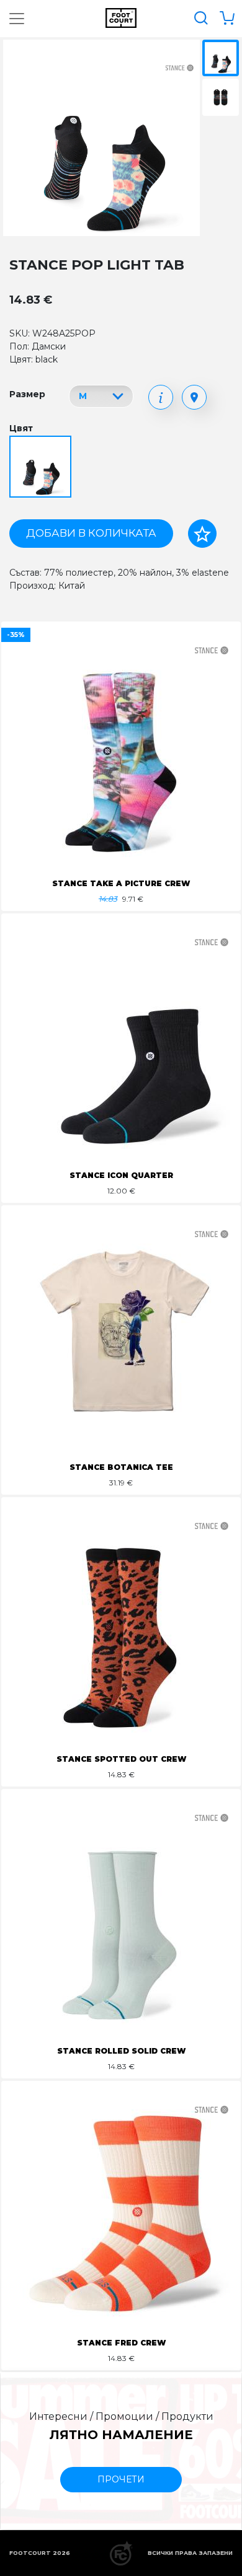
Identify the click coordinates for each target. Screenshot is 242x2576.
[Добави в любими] (202, 534)
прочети (121, 2479)
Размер (27, 394)
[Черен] (42, 468)
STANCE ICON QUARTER (121, 1175)
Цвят (21, 428)
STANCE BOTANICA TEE (121, 1467)
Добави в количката (91, 533)
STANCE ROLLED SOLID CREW (121, 2051)
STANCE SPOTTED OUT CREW (121, 1759)
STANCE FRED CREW (121, 2343)
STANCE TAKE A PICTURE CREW (121, 883)
